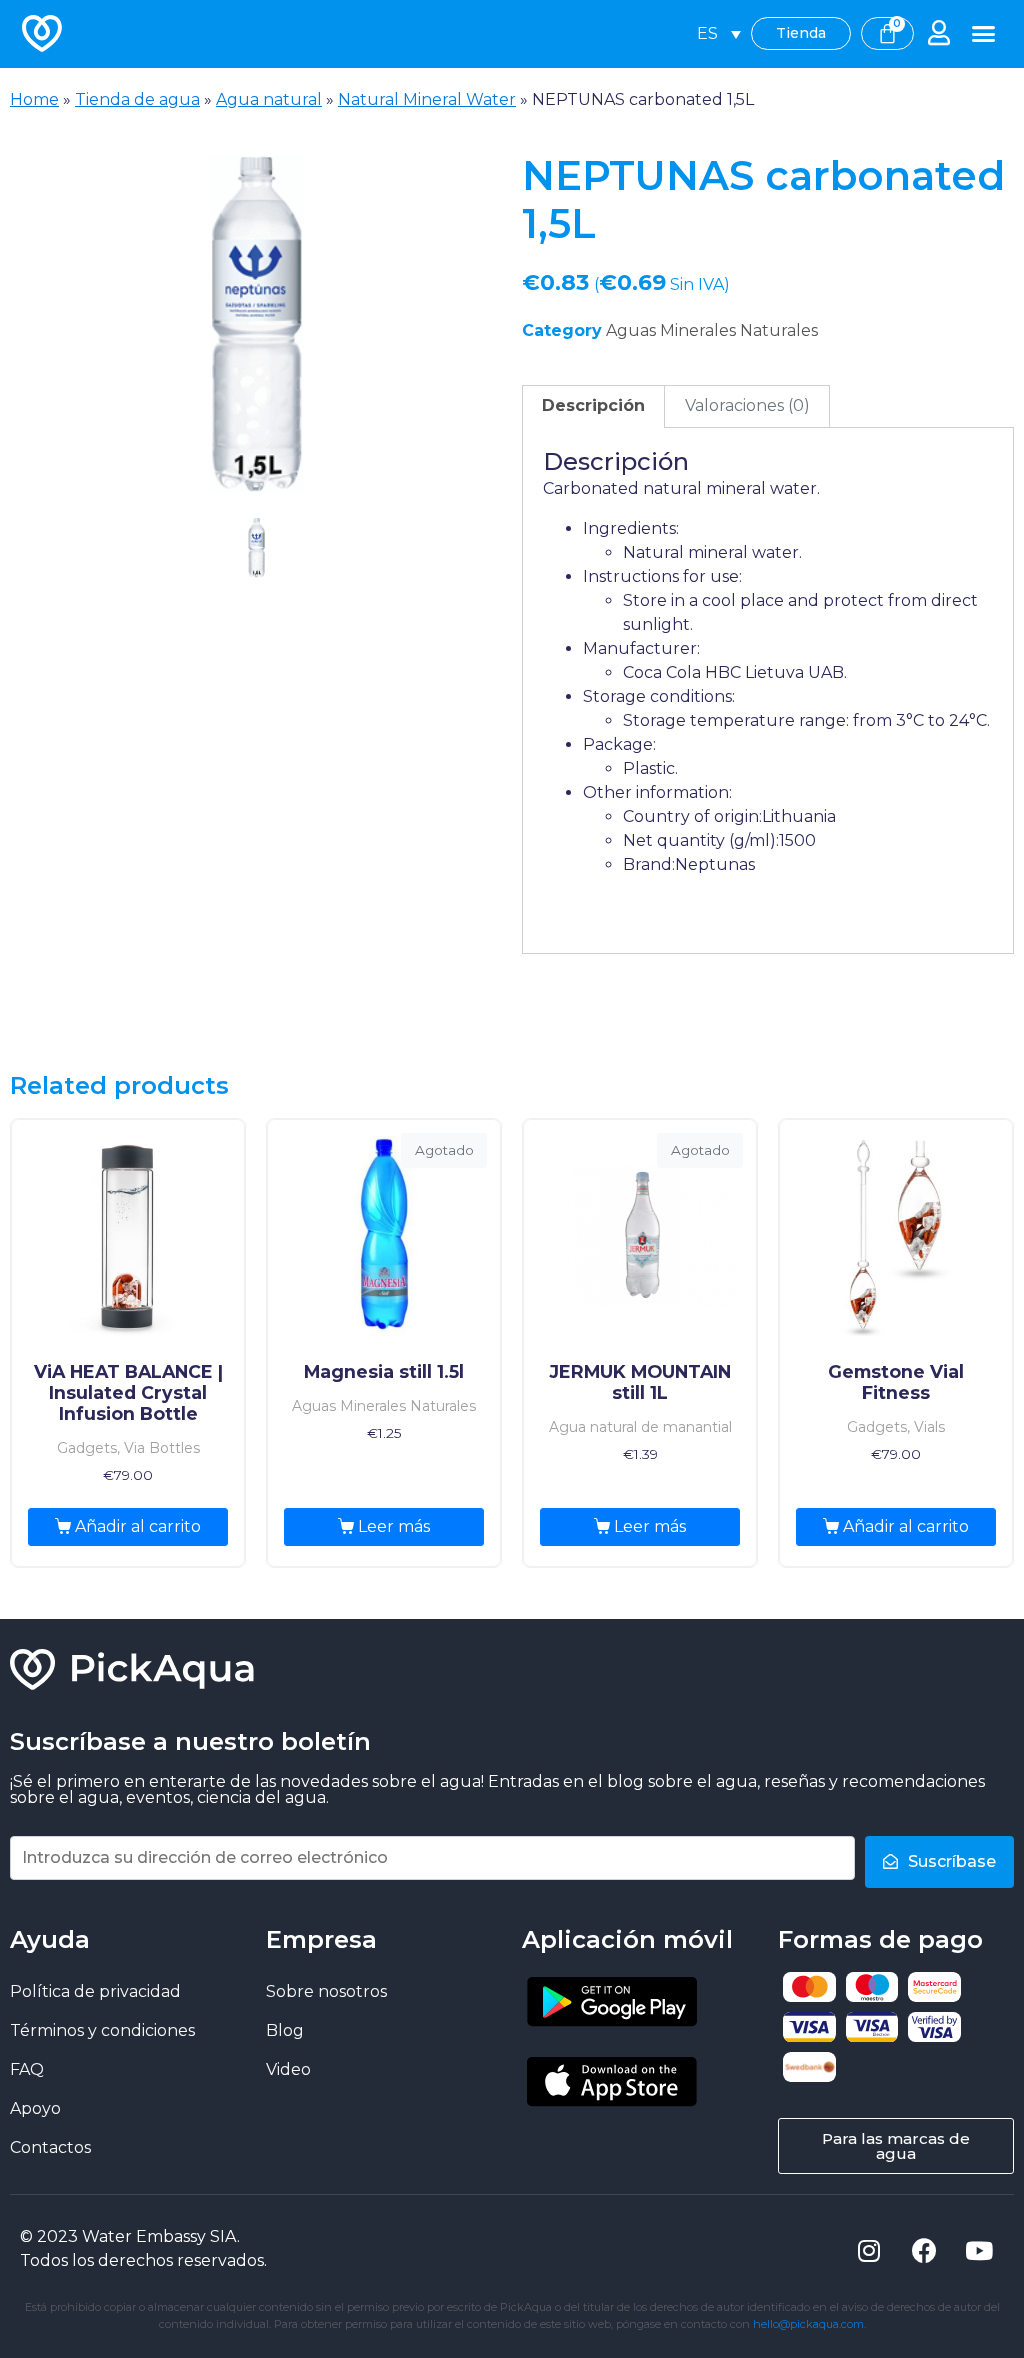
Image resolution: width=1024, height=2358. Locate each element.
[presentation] (256, 582)
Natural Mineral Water (427, 99)
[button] (984, 34)
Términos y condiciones (102, 2030)
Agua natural (269, 99)
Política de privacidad (95, 1991)
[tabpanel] (256, 323)
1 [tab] (256, 548)
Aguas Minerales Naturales (712, 330)
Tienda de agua (137, 99)
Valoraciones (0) (747, 405)
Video (288, 2069)
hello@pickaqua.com (808, 2324)
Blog (285, 2030)
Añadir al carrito (138, 1526)
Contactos (50, 2147)
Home (34, 99)
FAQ (27, 2069)
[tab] (593, 407)
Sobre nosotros (326, 1991)
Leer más (394, 1526)
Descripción (593, 405)
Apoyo (35, 2108)
